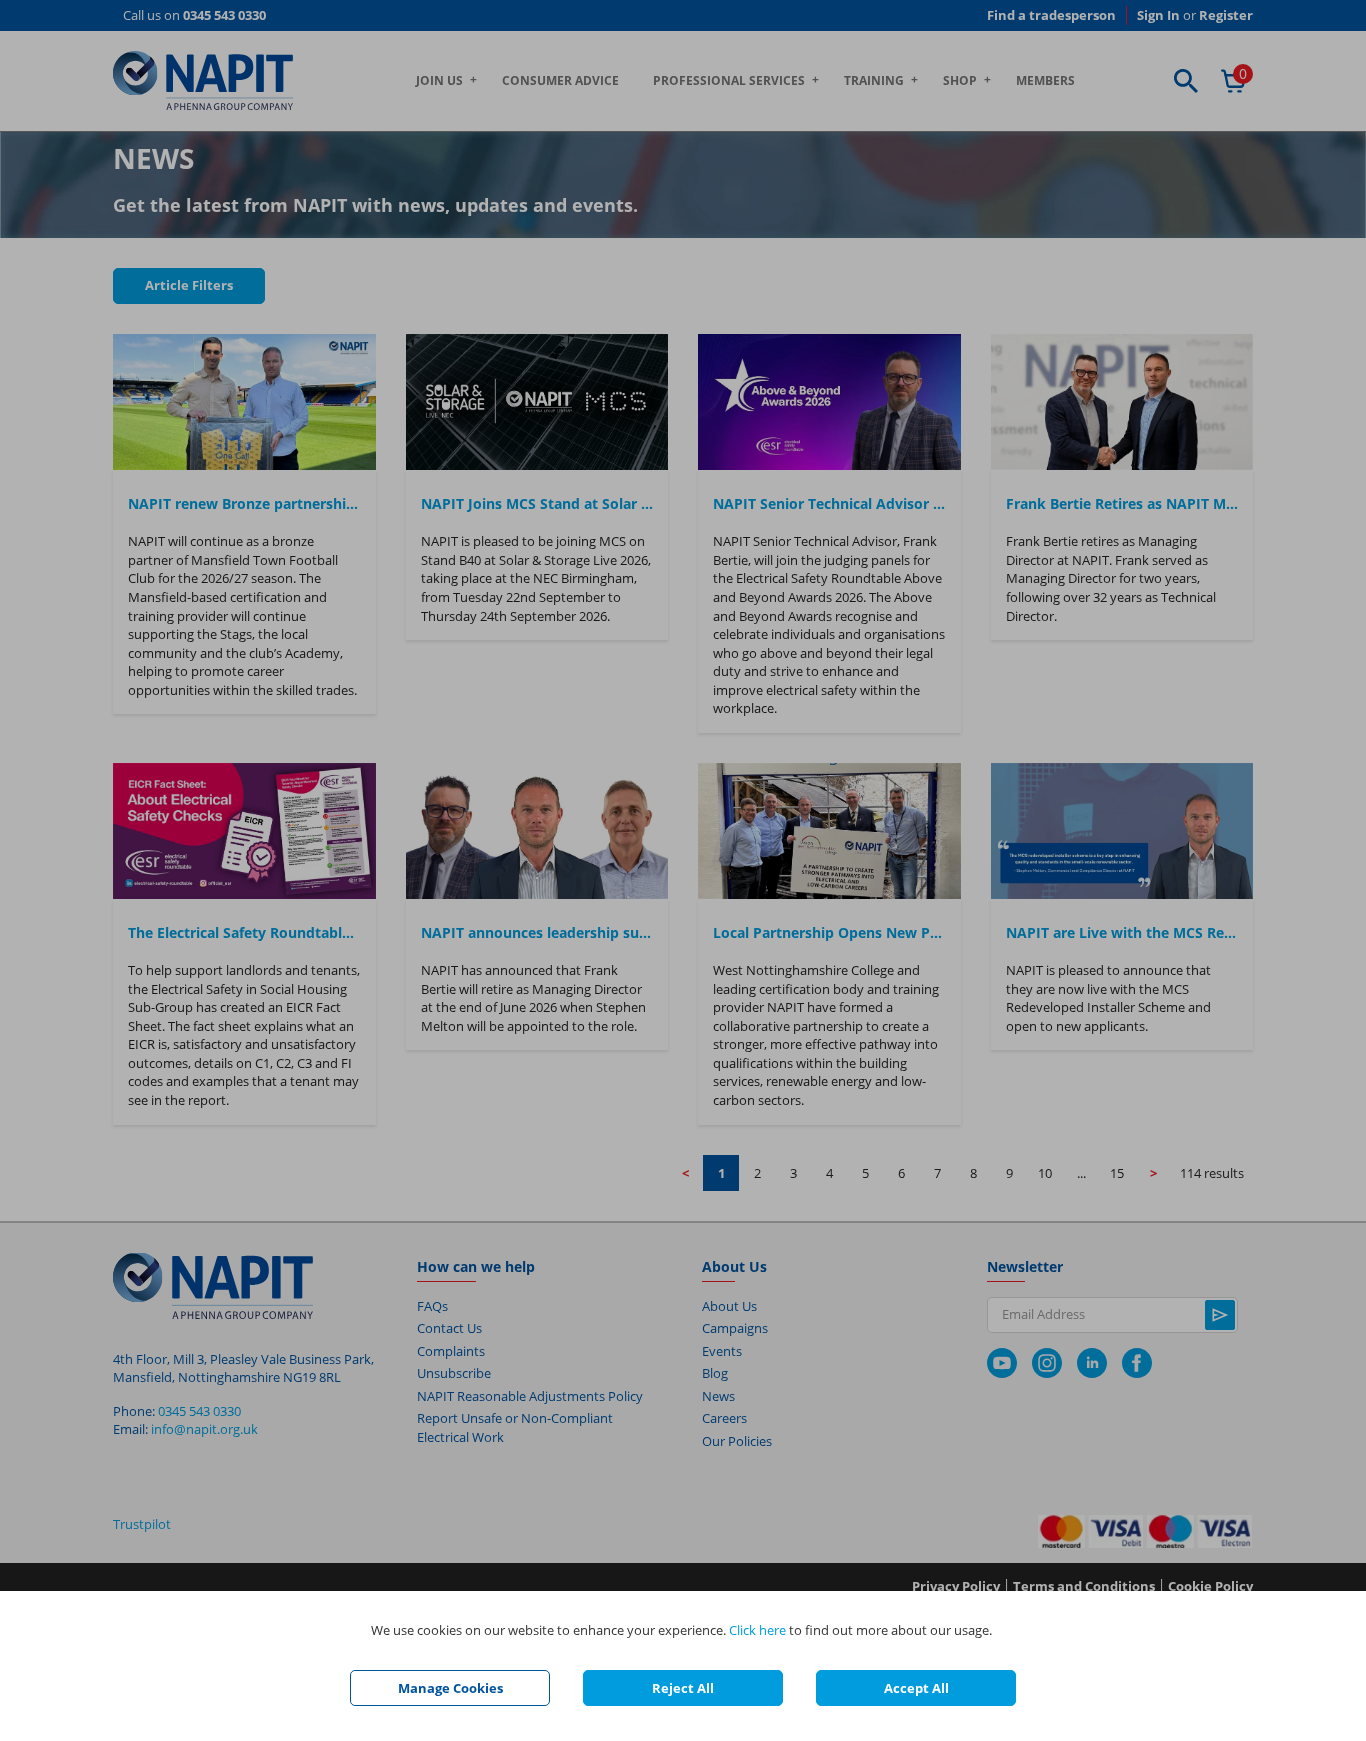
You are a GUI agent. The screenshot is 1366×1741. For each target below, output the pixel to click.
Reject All (683, 1688)
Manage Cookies (450, 1688)
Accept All (916, 1688)
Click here (757, 1630)
